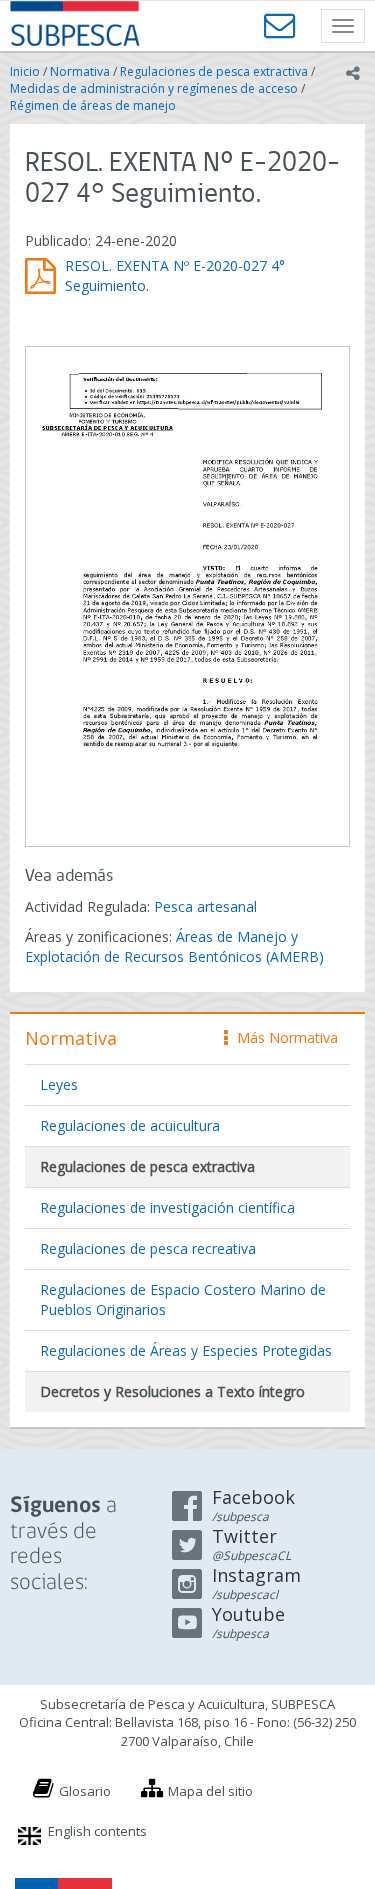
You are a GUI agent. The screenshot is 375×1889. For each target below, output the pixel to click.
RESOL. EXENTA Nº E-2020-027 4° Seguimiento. (175, 275)
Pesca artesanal (205, 906)
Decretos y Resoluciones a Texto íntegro (172, 1391)
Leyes (59, 1084)
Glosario (85, 1791)
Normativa (80, 71)
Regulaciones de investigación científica (167, 1207)
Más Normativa (282, 1037)
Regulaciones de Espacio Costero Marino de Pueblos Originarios (183, 1299)
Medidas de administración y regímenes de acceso (154, 88)
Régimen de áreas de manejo (93, 105)
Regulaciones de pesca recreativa (148, 1248)
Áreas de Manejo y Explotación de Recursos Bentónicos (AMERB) (174, 946)
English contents (97, 1831)
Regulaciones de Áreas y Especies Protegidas (186, 1350)
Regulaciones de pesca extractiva (214, 71)
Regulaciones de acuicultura (130, 1125)
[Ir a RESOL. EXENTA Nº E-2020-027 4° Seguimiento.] (187, 594)
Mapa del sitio (210, 1791)
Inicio (25, 71)
